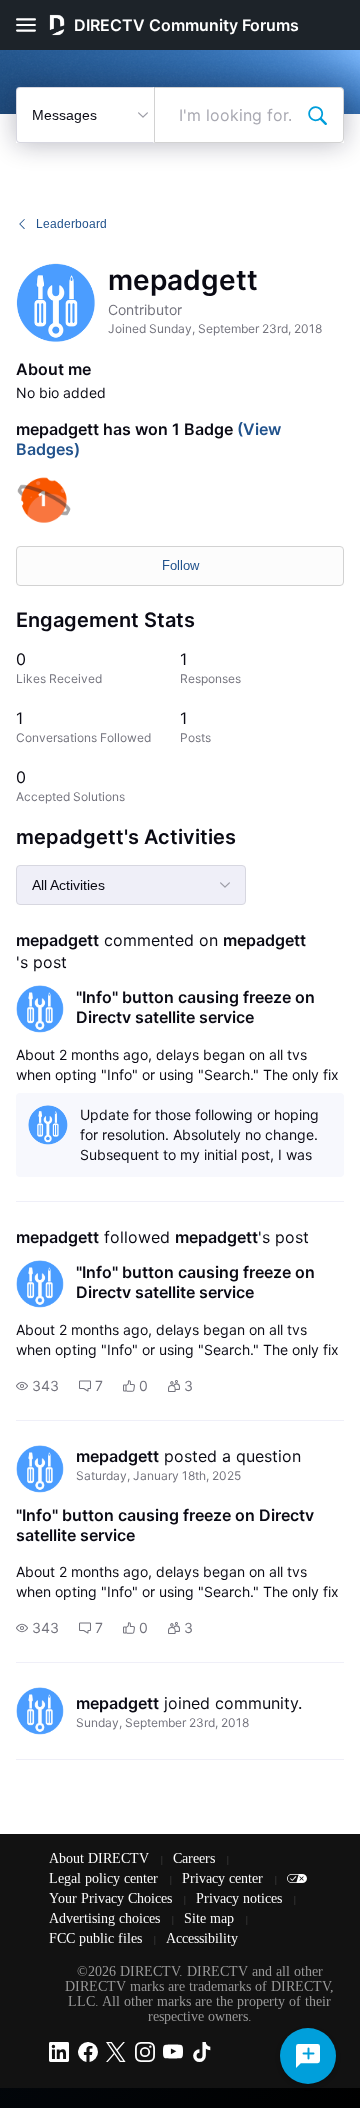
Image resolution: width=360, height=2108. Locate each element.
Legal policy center (105, 1878)
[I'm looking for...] (317, 115)
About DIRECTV (101, 1858)
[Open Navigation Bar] (32, 25)
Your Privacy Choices (112, 1898)
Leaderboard (71, 224)
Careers (196, 1858)
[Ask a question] (308, 2056)
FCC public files (97, 1938)
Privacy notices (241, 1898)
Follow (180, 565)
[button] (37, 1386)
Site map (211, 1918)
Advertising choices (106, 1918)
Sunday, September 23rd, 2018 (162, 1722)
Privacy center (224, 1878)
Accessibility (202, 1938)
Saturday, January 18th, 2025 (158, 1475)
